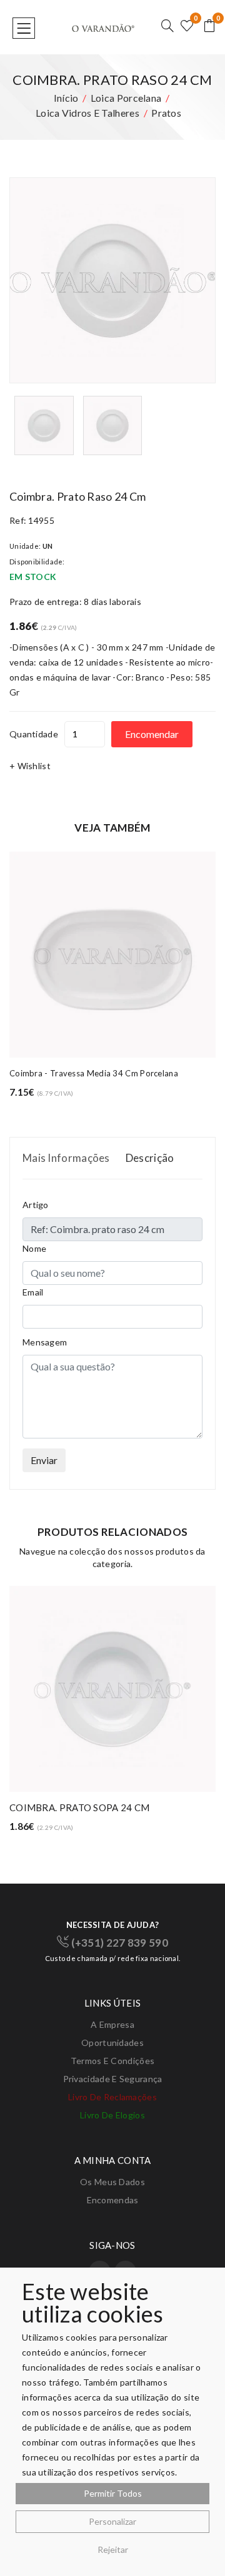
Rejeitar (113, 2549)
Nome (34, 1248)
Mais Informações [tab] (66, 1158)
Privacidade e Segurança (113, 2079)
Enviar (44, 1460)
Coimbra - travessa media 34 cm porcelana (94, 1073)
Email (33, 1292)
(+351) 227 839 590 (118, 1943)
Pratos (166, 113)
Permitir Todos (113, 2493)
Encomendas (113, 2200)
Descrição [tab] (150, 1158)
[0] (187, 27)
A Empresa (112, 2024)
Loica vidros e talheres (87, 113)
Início (66, 98)
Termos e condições (112, 2061)
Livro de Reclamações (112, 2097)
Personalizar (112, 2521)
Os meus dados (112, 2182)
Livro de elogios (112, 2115)
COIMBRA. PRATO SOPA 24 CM (80, 1807)
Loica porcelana (126, 98)
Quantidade (34, 734)
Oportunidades (112, 2043)
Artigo (36, 1205)
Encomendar (152, 734)
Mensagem (45, 1342)
